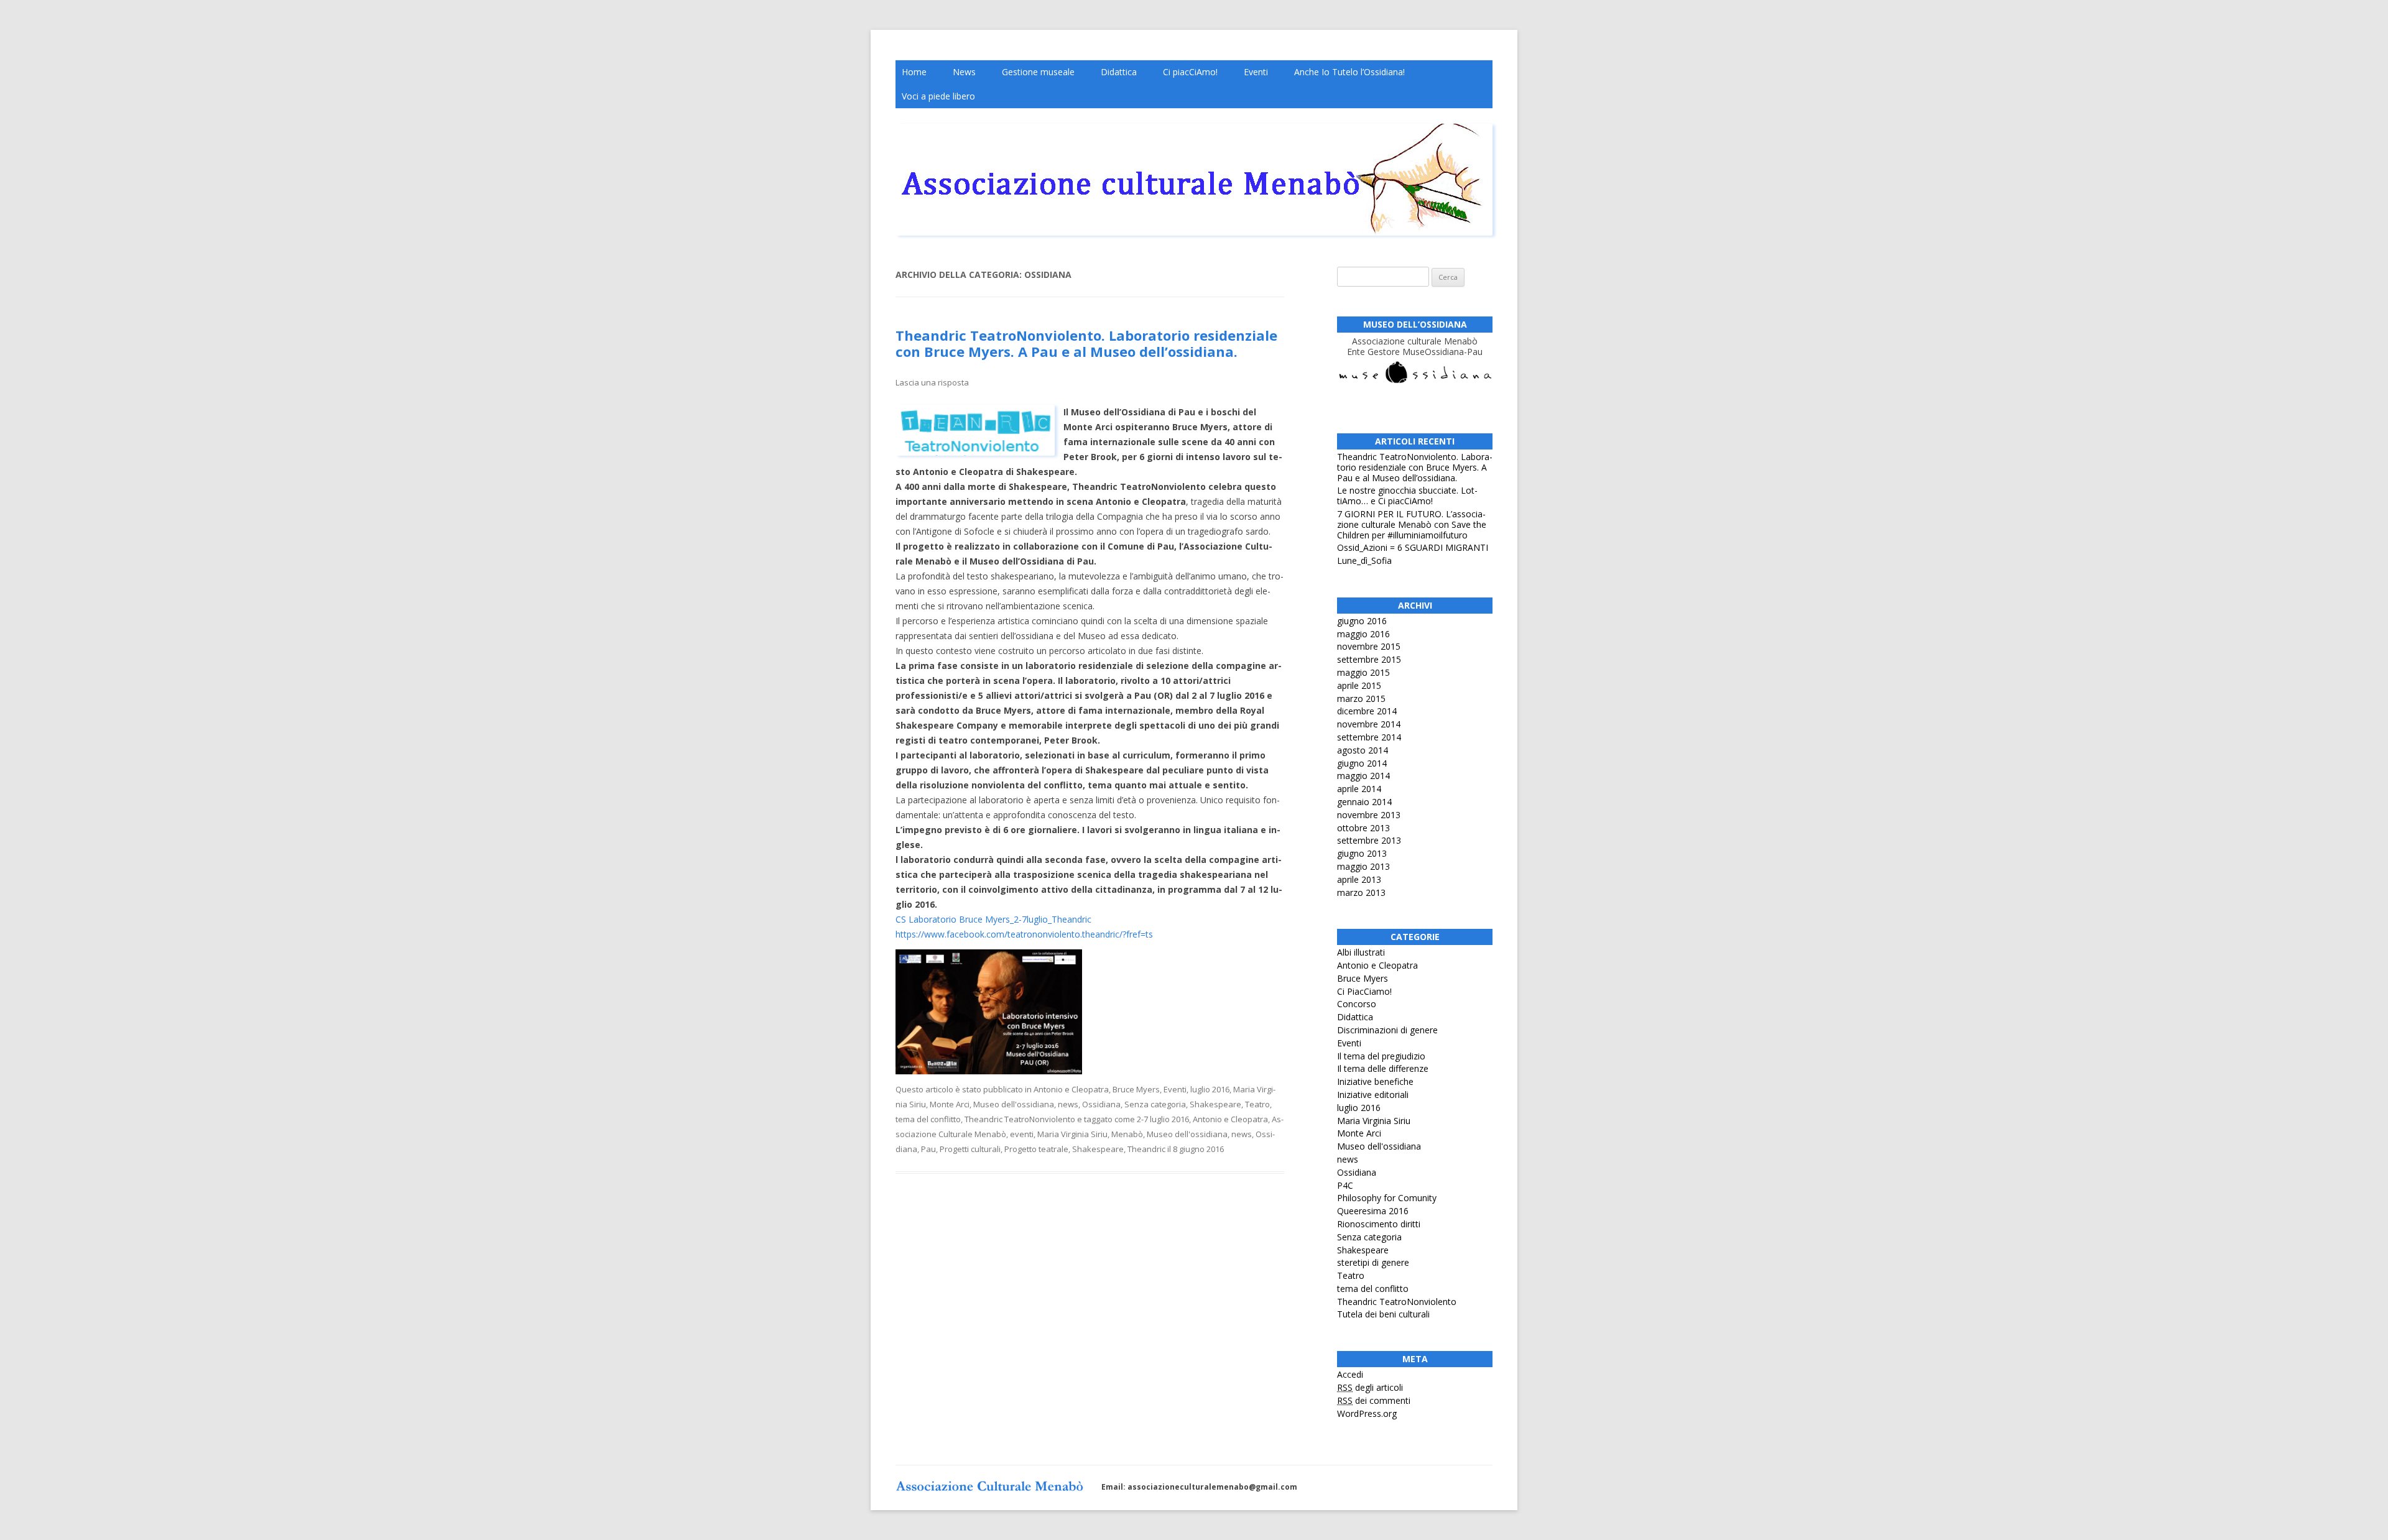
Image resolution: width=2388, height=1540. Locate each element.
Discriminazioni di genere (1387, 1030)
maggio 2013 (1363, 866)
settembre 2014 (1369, 737)
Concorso (1357, 1004)
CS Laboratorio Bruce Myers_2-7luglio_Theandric (993, 919)
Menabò (1127, 1134)
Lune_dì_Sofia (1364, 560)
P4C (1345, 1185)
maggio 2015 (1363, 672)
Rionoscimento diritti (1379, 1224)
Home (914, 72)
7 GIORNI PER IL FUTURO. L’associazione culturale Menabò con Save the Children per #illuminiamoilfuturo (1412, 524)
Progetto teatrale (1036, 1149)
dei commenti (1374, 1400)
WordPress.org (1367, 1413)
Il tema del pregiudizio (1381, 1056)
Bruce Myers (1136, 1089)
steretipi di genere (1373, 1262)
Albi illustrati (1361, 952)
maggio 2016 (1363, 634)
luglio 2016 (1210, 1089)
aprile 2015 (1359, 685)
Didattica (1119, 72)
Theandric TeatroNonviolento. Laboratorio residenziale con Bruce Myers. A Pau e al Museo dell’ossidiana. (1086, 343)
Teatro (1257, 1104)
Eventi (1256, 72)
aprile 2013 (1359, 879)
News (964, 72)
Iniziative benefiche (1375, 1081)
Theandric (1146, 1149)
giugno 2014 (1362, 763)
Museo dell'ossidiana (1014, 1104)
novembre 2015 (1369, 646)
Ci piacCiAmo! (1190, 72)
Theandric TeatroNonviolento (1020, 1119)
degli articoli (1370, 1387)
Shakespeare (1215, 1104)
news (1068, 1104)
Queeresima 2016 (1373, 1211)
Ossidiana (1101, 1104)
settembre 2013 (1369, 840)
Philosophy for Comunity (1387, 1198)
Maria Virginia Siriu (1072, 1134)
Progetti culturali (970, 1149)
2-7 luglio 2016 (1163, 1119)
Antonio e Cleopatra (1071, 1089)
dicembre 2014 (1367, 711)
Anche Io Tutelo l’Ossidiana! (1349, 72)
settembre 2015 (1369, 659)
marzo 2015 (1361, 699)
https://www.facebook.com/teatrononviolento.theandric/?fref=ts (1024, 934)
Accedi (1350, 1374)
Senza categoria (1155, 1104)
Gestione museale (1038, 72)
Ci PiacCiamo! (1364, 991)
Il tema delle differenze (1383, 1068)
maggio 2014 (1363, 776)
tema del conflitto (928, 1119)
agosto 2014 (1363, 750)
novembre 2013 (1369, 815)
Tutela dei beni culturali (1383, 1314)
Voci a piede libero (938, 96)
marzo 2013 (1361, 892)
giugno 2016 (1362, 621)
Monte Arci (950, 1104)
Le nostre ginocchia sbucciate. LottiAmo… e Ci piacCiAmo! (1407, 496)
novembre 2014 (1369, 724)
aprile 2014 (1359, 789)
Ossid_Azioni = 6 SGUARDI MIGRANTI (1413, 547)
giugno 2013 (1362, 853)
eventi (1022, 1134)
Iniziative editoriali (1373, 1095)
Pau (928, 1149)
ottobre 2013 (1363, 828)
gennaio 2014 (1364, 802)
